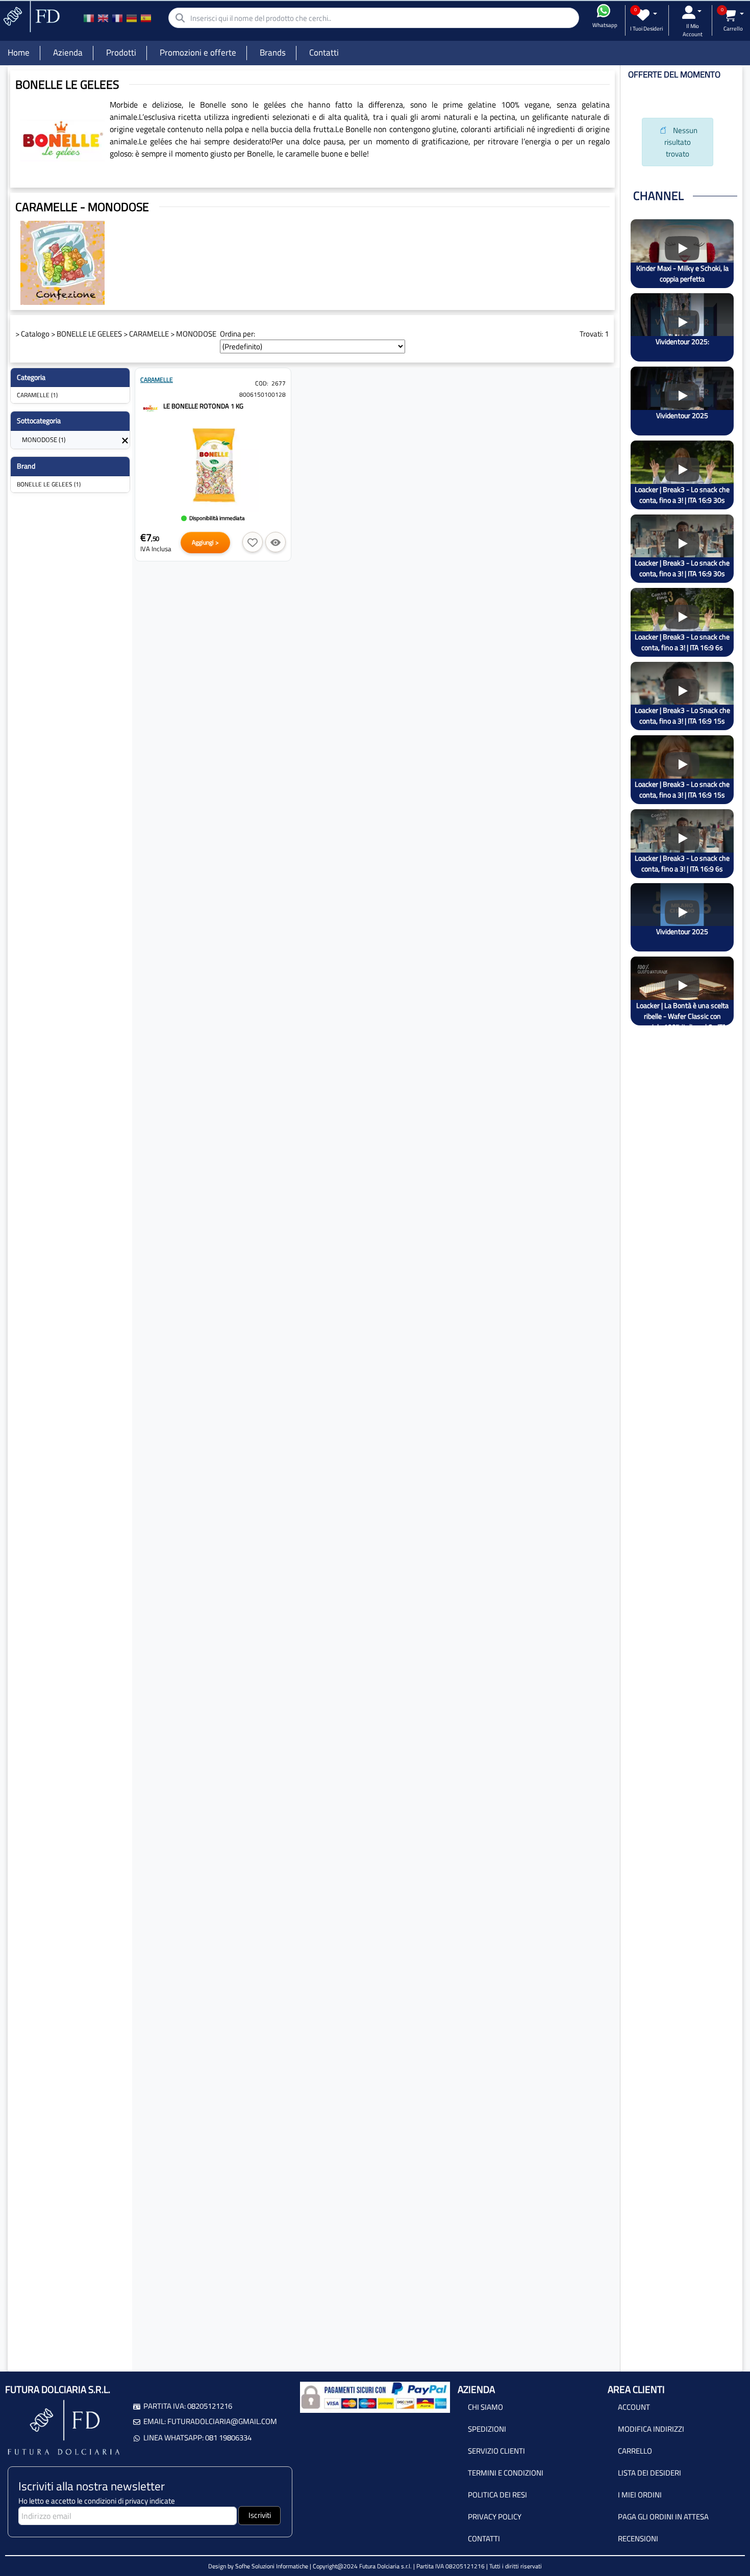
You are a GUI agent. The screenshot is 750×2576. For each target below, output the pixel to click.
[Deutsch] (132, 18)
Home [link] (19, 53)
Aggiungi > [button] (205, 542)
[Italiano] (89, 18)
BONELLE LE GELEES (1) (49, 484)
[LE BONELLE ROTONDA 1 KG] (151, 407)
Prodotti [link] (121, 53)
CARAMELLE (149, 334)
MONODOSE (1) (44, 440)
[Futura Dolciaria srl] (31, 16)
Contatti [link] (324, 53)
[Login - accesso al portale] (692, 12)
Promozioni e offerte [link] (198, 53)
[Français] (117, 18)
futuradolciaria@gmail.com (222, 2421)
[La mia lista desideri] (647, 15)
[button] (253, 542)
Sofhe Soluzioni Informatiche (272, 2566)
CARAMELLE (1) (37, 395)
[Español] (146, 18)
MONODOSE (196, 334)
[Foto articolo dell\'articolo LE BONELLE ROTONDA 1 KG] (213, 466)
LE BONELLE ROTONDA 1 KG (203, 406)
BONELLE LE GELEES (89, 334)
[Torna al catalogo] (125, 440)
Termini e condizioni (506, 2473)
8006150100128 (262, 394)
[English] (103, 18)
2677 (279, 383)
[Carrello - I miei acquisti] (733, 15)
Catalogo (35, 334)
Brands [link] (273, 53)
